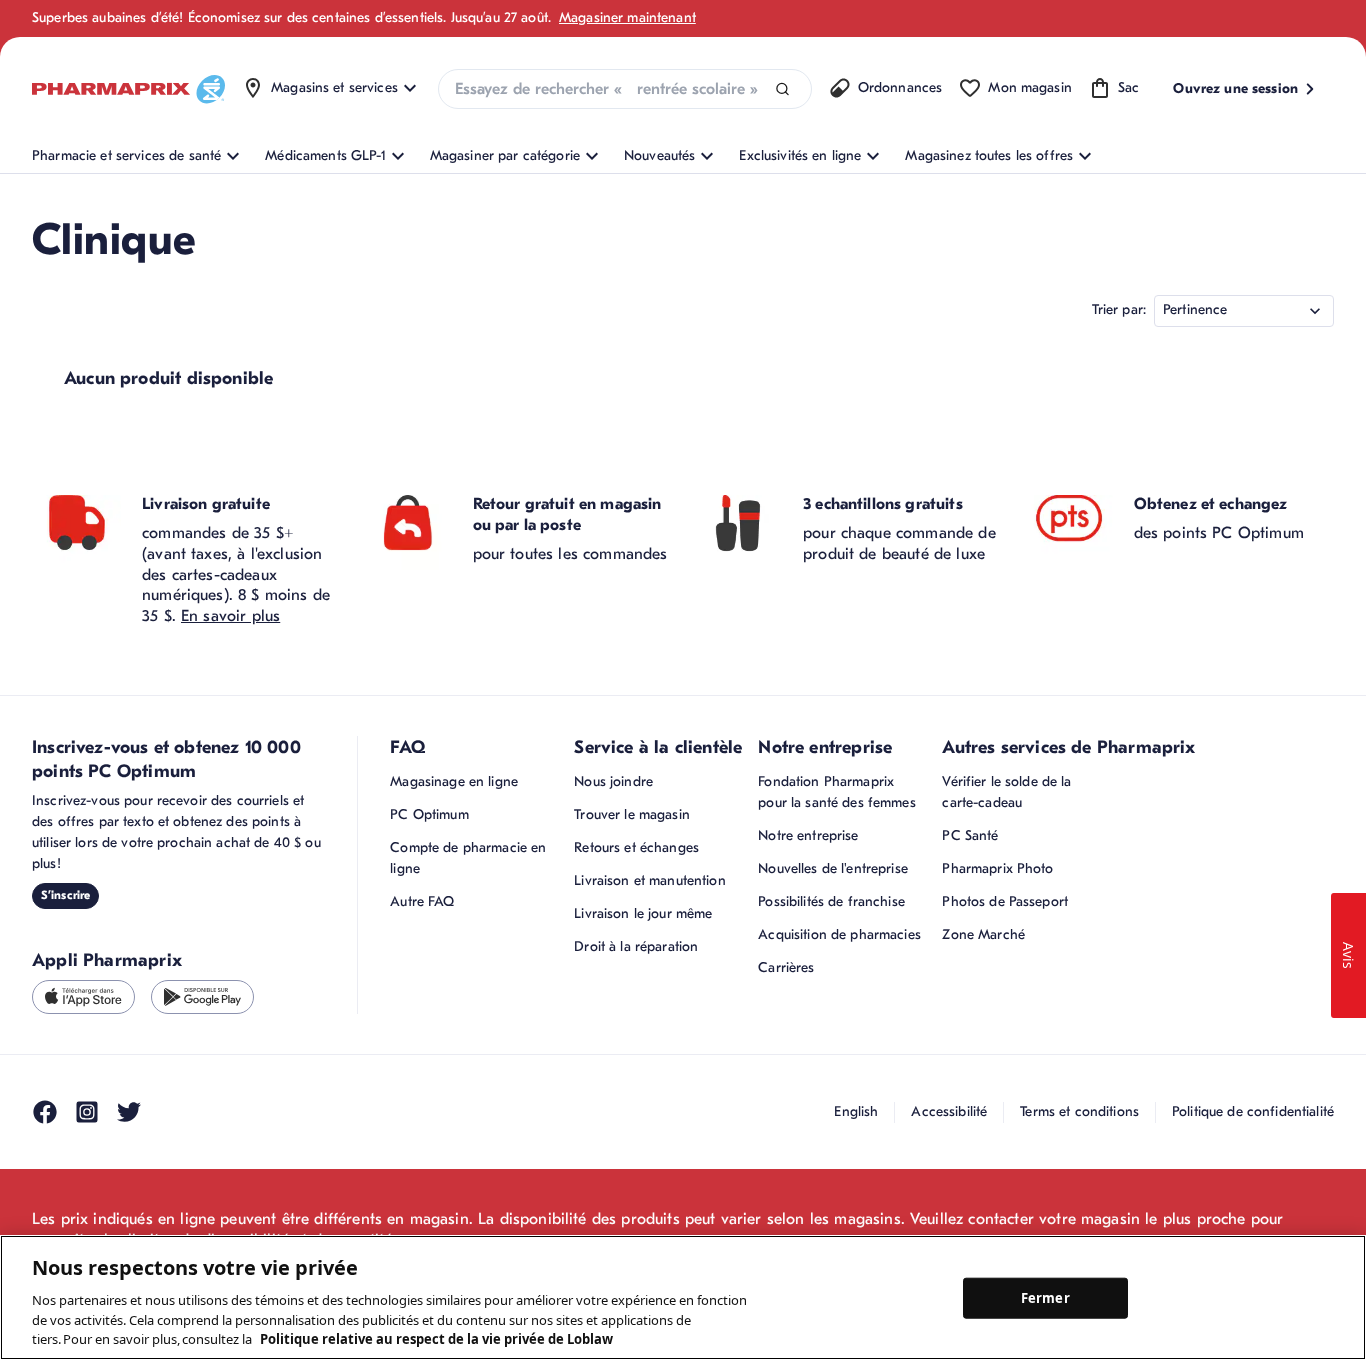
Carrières (786, 967)
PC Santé (970, 835)
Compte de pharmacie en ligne (468, 858)
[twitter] (129, 1112)
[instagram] (87, 1112)
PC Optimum (429, 814)
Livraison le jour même (643, 913)
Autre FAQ (422, 901)
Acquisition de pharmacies (839, 934)
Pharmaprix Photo (997, 868)
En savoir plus (230, 616)
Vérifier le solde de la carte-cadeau (1006, 792)
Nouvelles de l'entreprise (833, 868)
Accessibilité (949, 1111)
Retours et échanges (636, 847)
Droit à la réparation (636, 946)
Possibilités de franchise (831, 901)
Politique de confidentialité (1253, 1111)
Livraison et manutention (649, 880)
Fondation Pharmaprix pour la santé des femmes (836, 792)
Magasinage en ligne (454, 781)
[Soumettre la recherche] (782, 89)
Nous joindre (613, 781)
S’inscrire (65, 895)
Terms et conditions (1079, 1111)
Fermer (1045, 1297)
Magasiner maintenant (627, 17)
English (856, 1111)
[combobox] (625, 89)
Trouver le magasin (632, 814)
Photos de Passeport (1005, 901)
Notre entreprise (808, 835)
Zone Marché (983, 934)
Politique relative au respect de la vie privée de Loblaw (436, 1339)
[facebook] (45, 1112)
